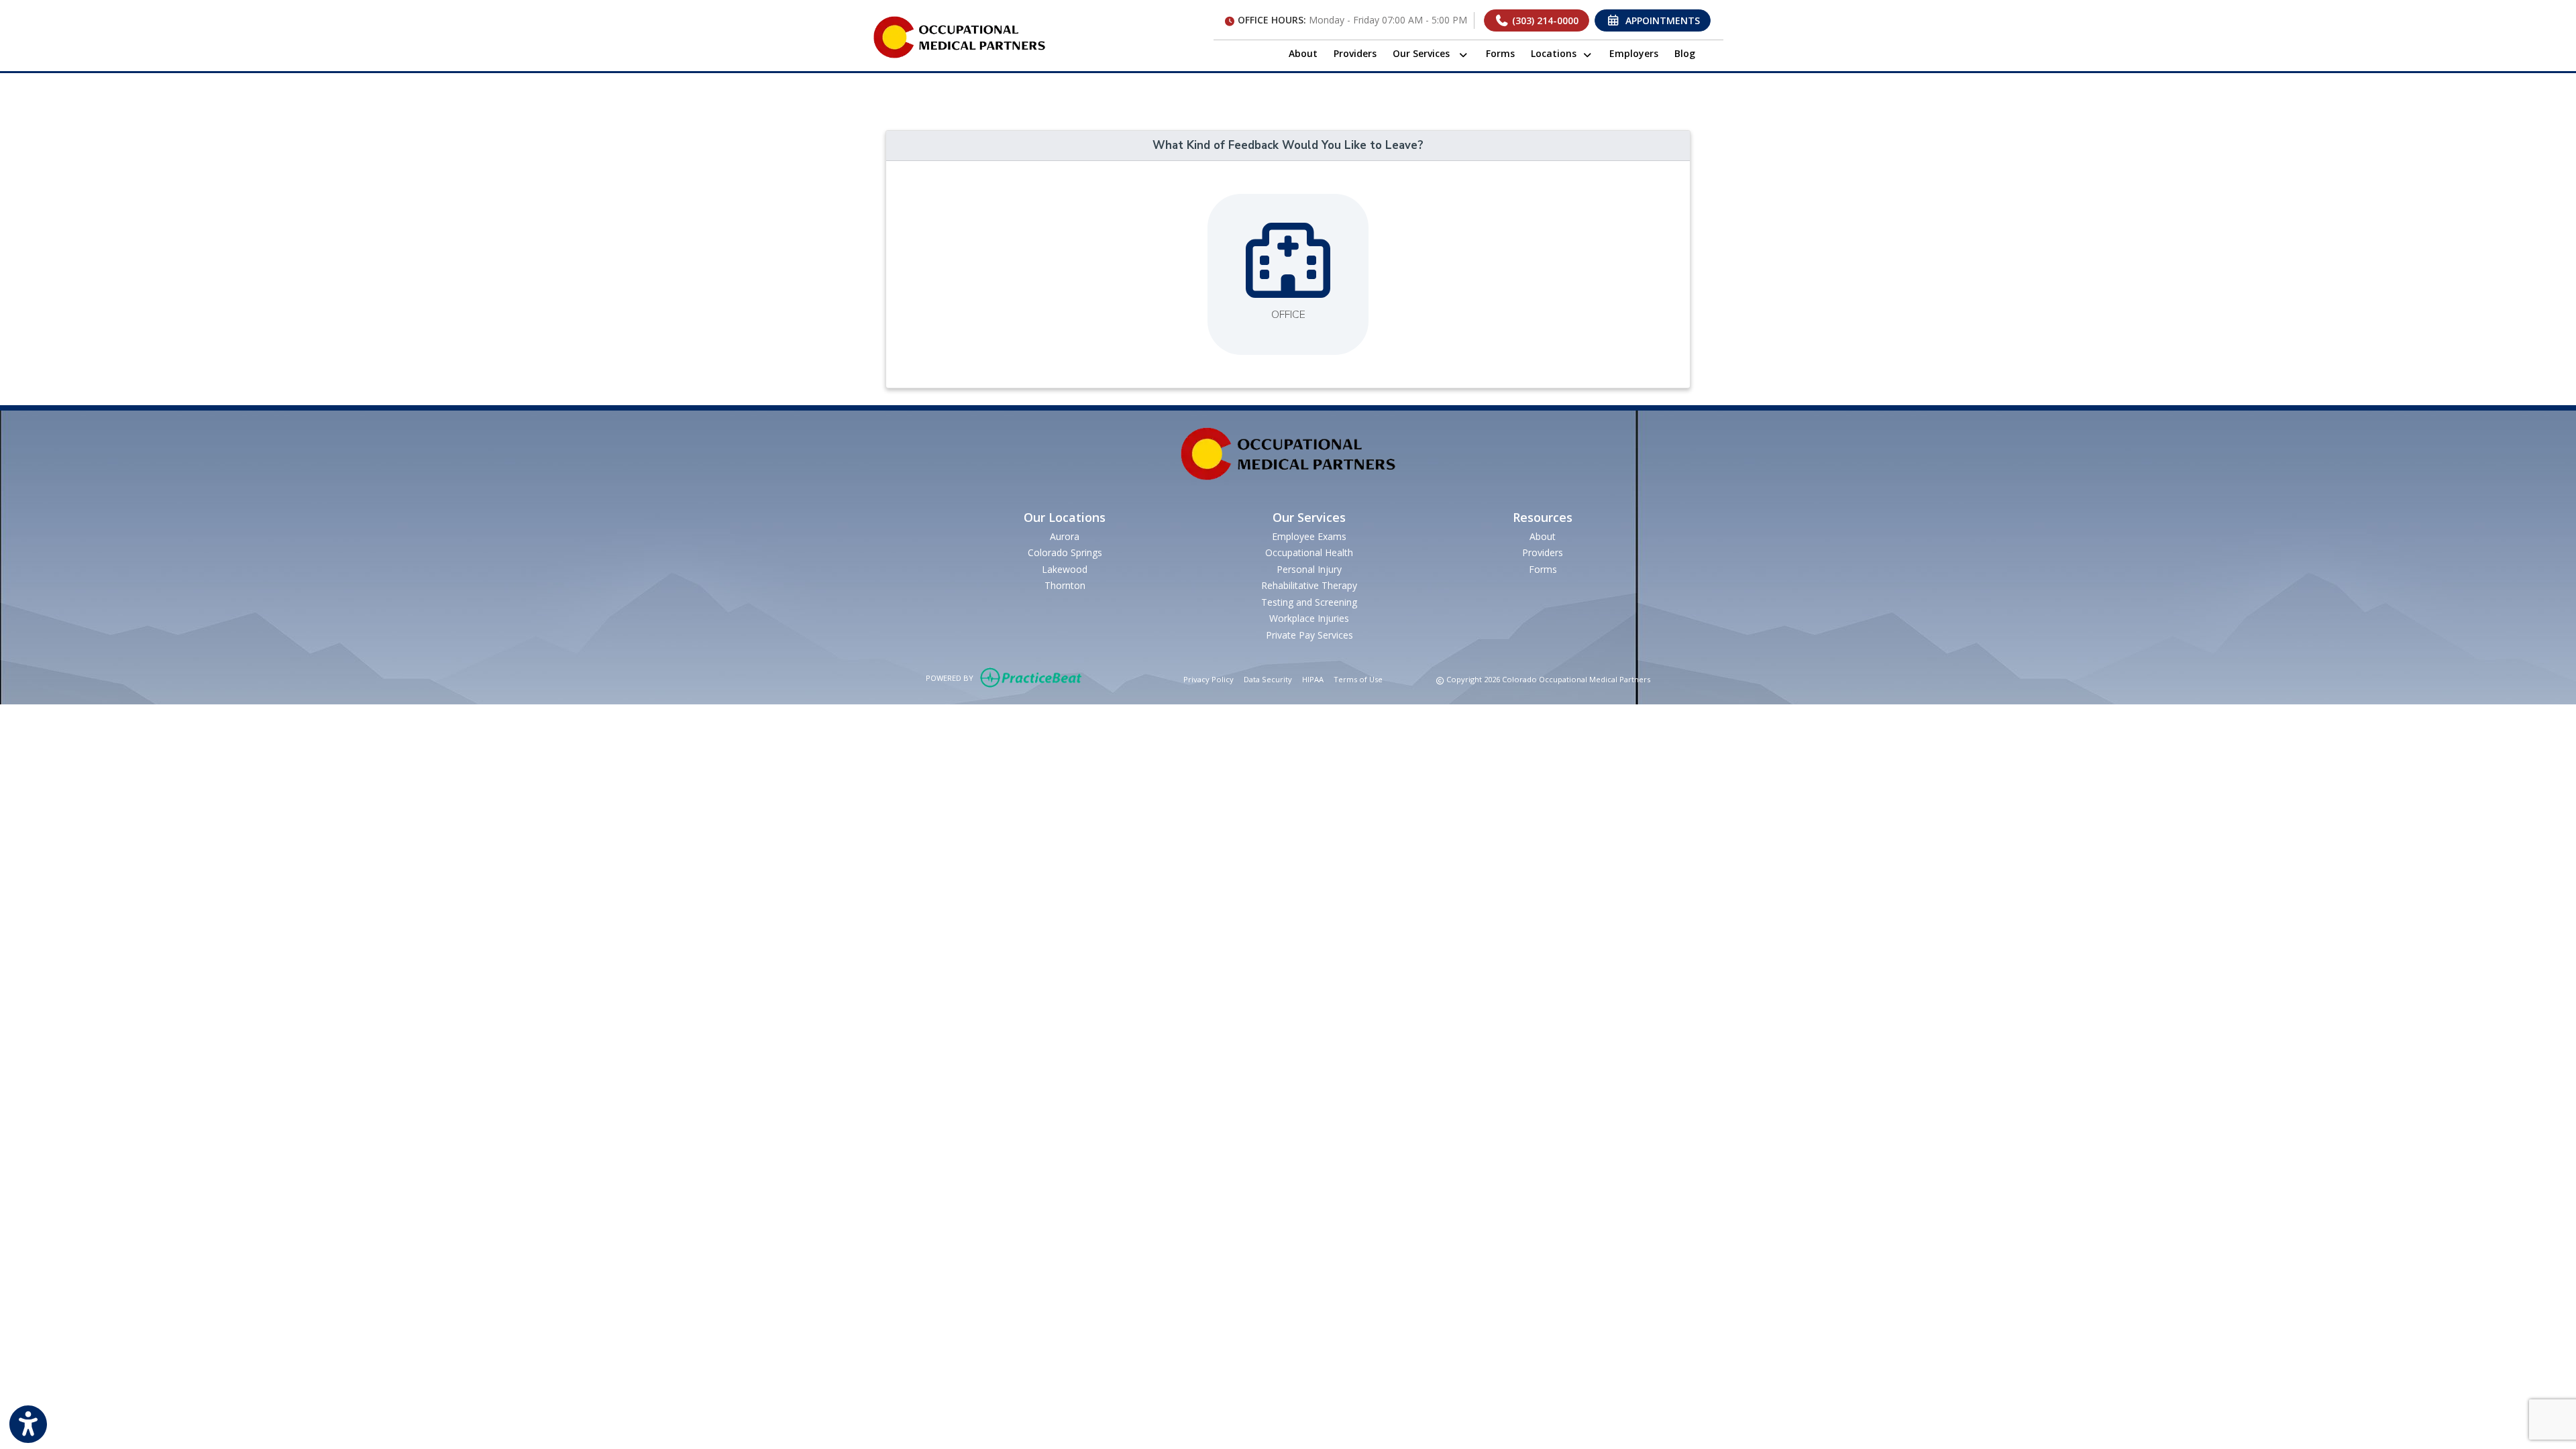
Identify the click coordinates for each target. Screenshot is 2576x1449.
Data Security (1268, 679)
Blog (1685, 53)
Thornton (1065, 585)
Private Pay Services (1309, 635)
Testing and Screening (1309, 602)
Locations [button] (1556, 53)
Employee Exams (1309, 536)
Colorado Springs (1065, 552)
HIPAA (1313, 679)
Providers (1355, 53)
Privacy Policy (1209, 679)
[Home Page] (959, 36)
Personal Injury (1309, 569)
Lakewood (1065, 569)
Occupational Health (1309, 552)
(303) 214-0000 (1544, 20)
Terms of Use (1358, 679)
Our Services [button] (1425, 53)
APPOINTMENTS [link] (1660, 20)
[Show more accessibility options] (28, 1424)
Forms (1500, 53)
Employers (1634, 53)
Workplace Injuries (1309, 618)
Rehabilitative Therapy (1309, 585)
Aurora (1065, 536)
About (1303, 53)
